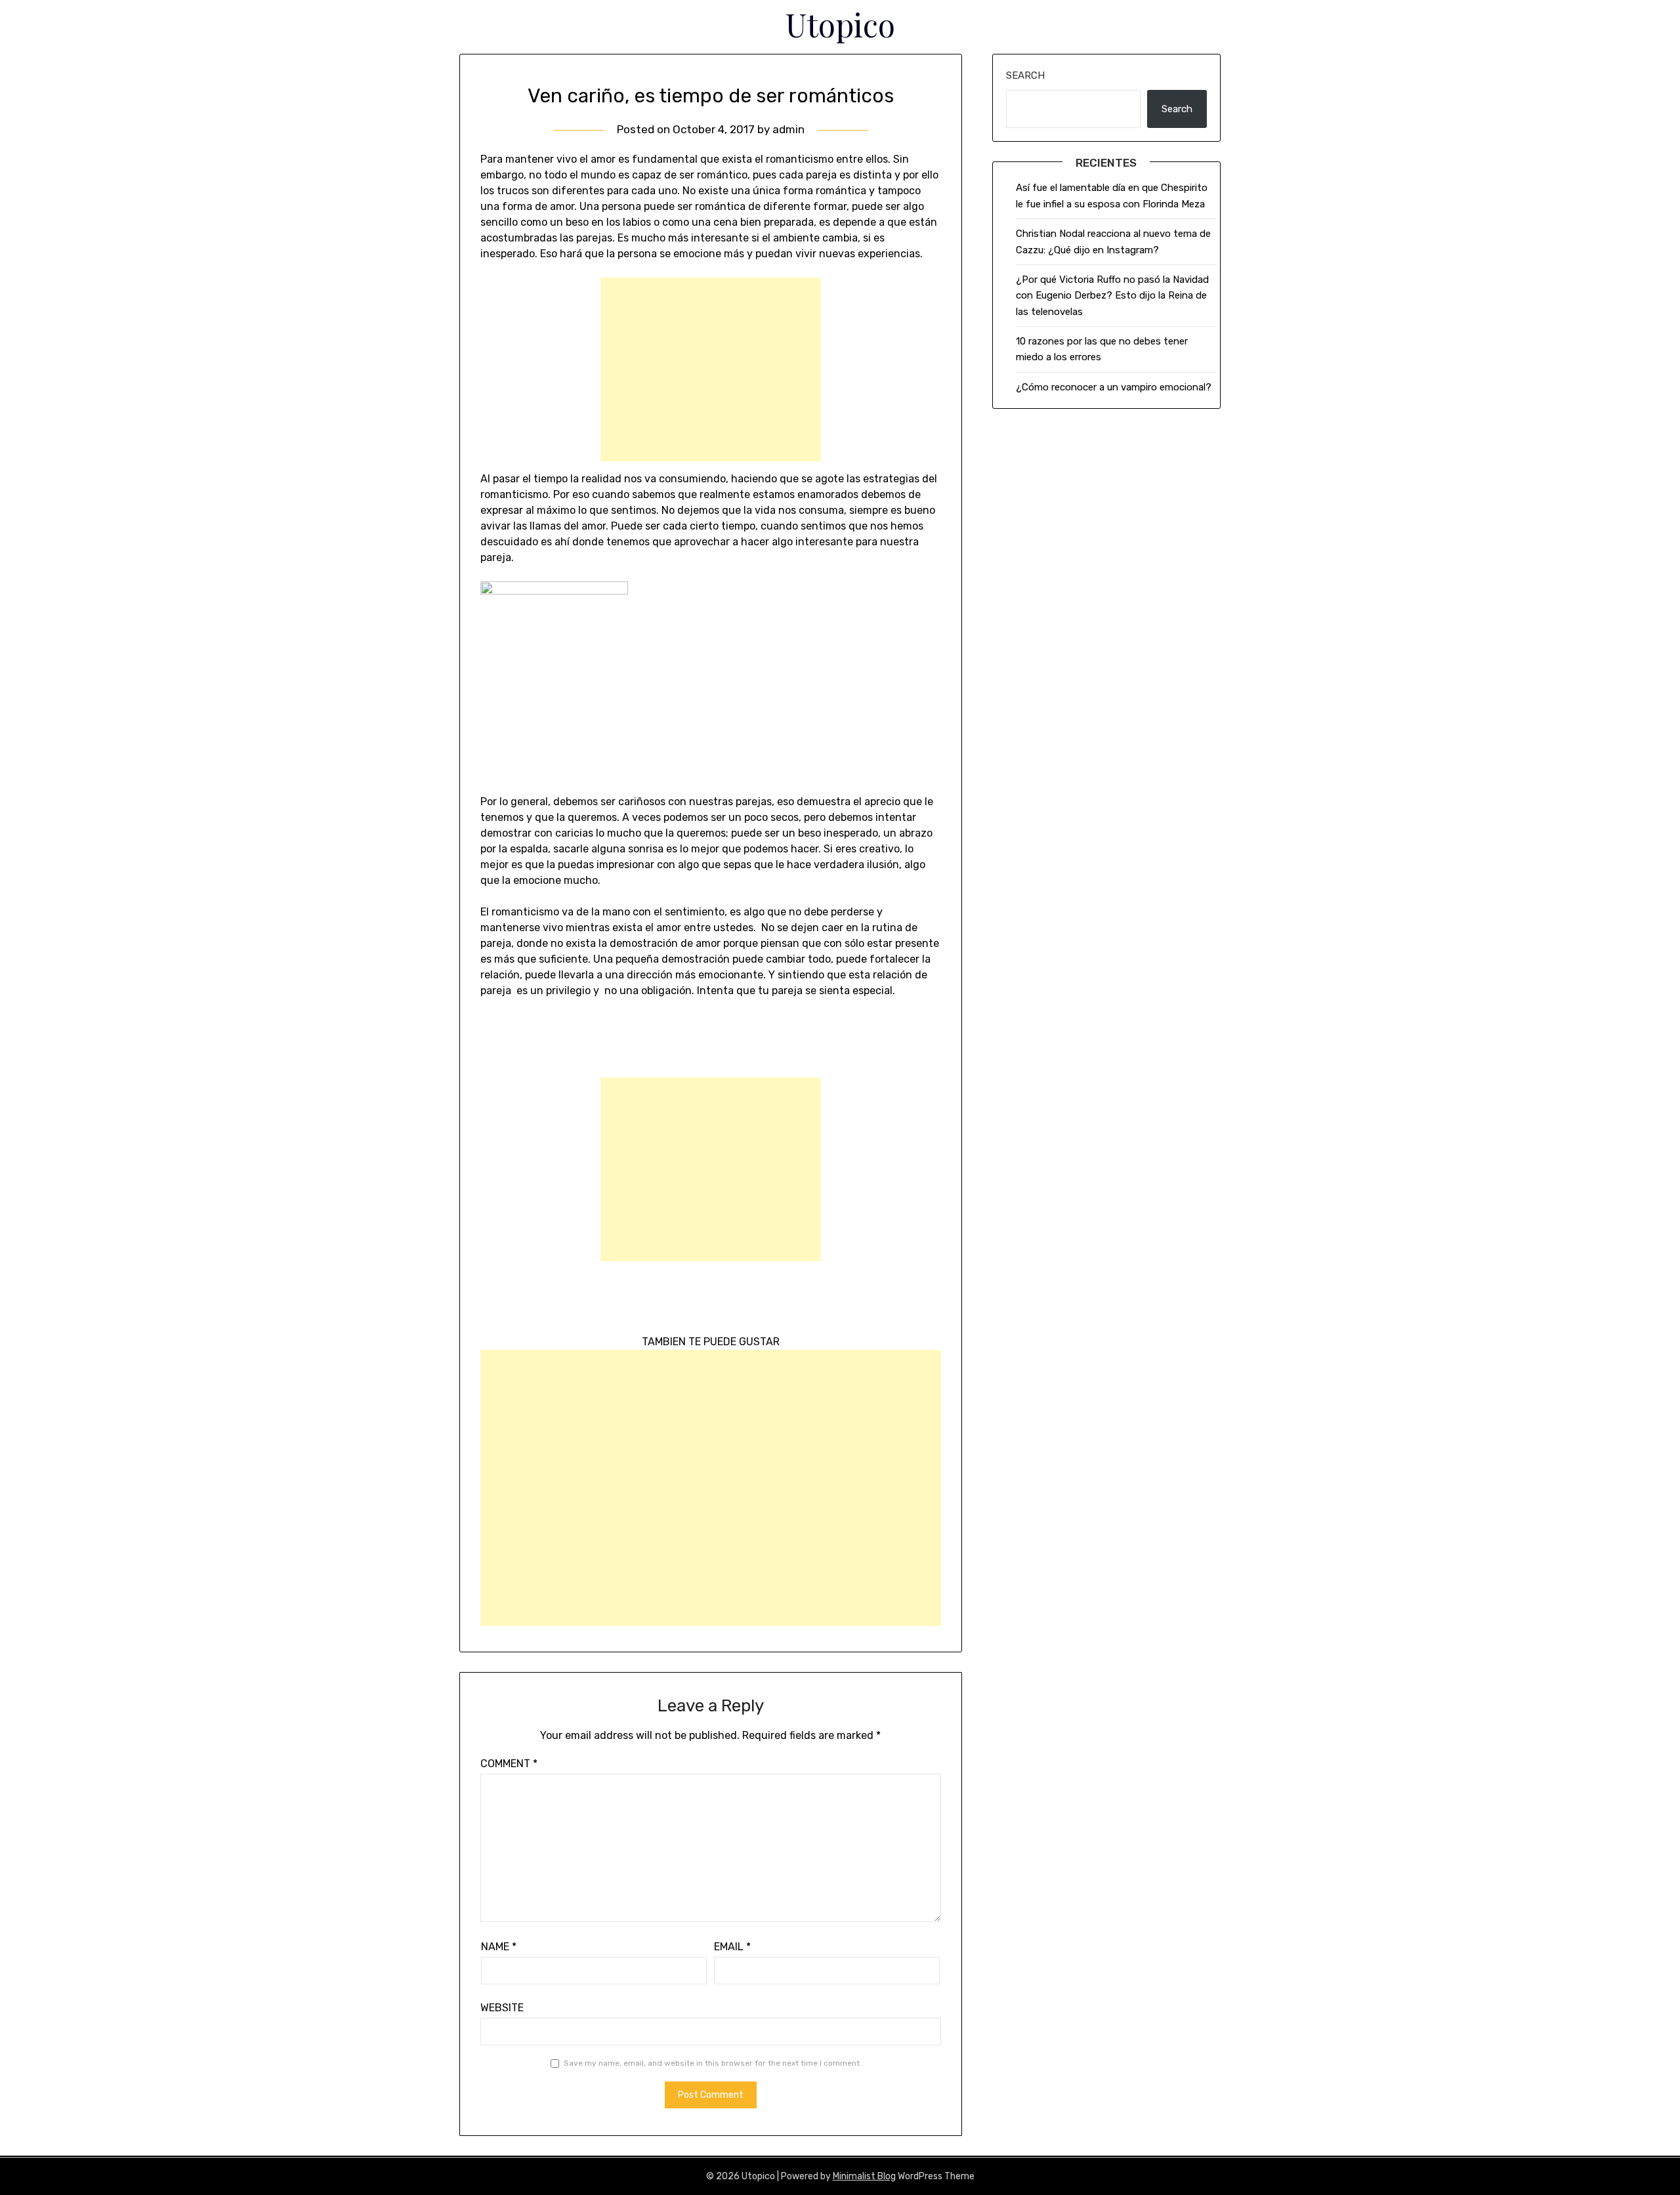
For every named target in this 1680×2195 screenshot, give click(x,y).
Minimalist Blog (864, 2176)
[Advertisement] (711, 369)
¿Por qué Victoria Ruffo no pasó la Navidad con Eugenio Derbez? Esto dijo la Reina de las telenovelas (1112, 296)
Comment (509, 1764)
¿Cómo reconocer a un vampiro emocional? (1114, 387)
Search (1025, 75)
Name (499, 1947)
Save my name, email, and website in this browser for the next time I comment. (713, 2063)
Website (502, 2008)
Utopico (840, 24)
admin (788, 129)
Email (732, 1947)
